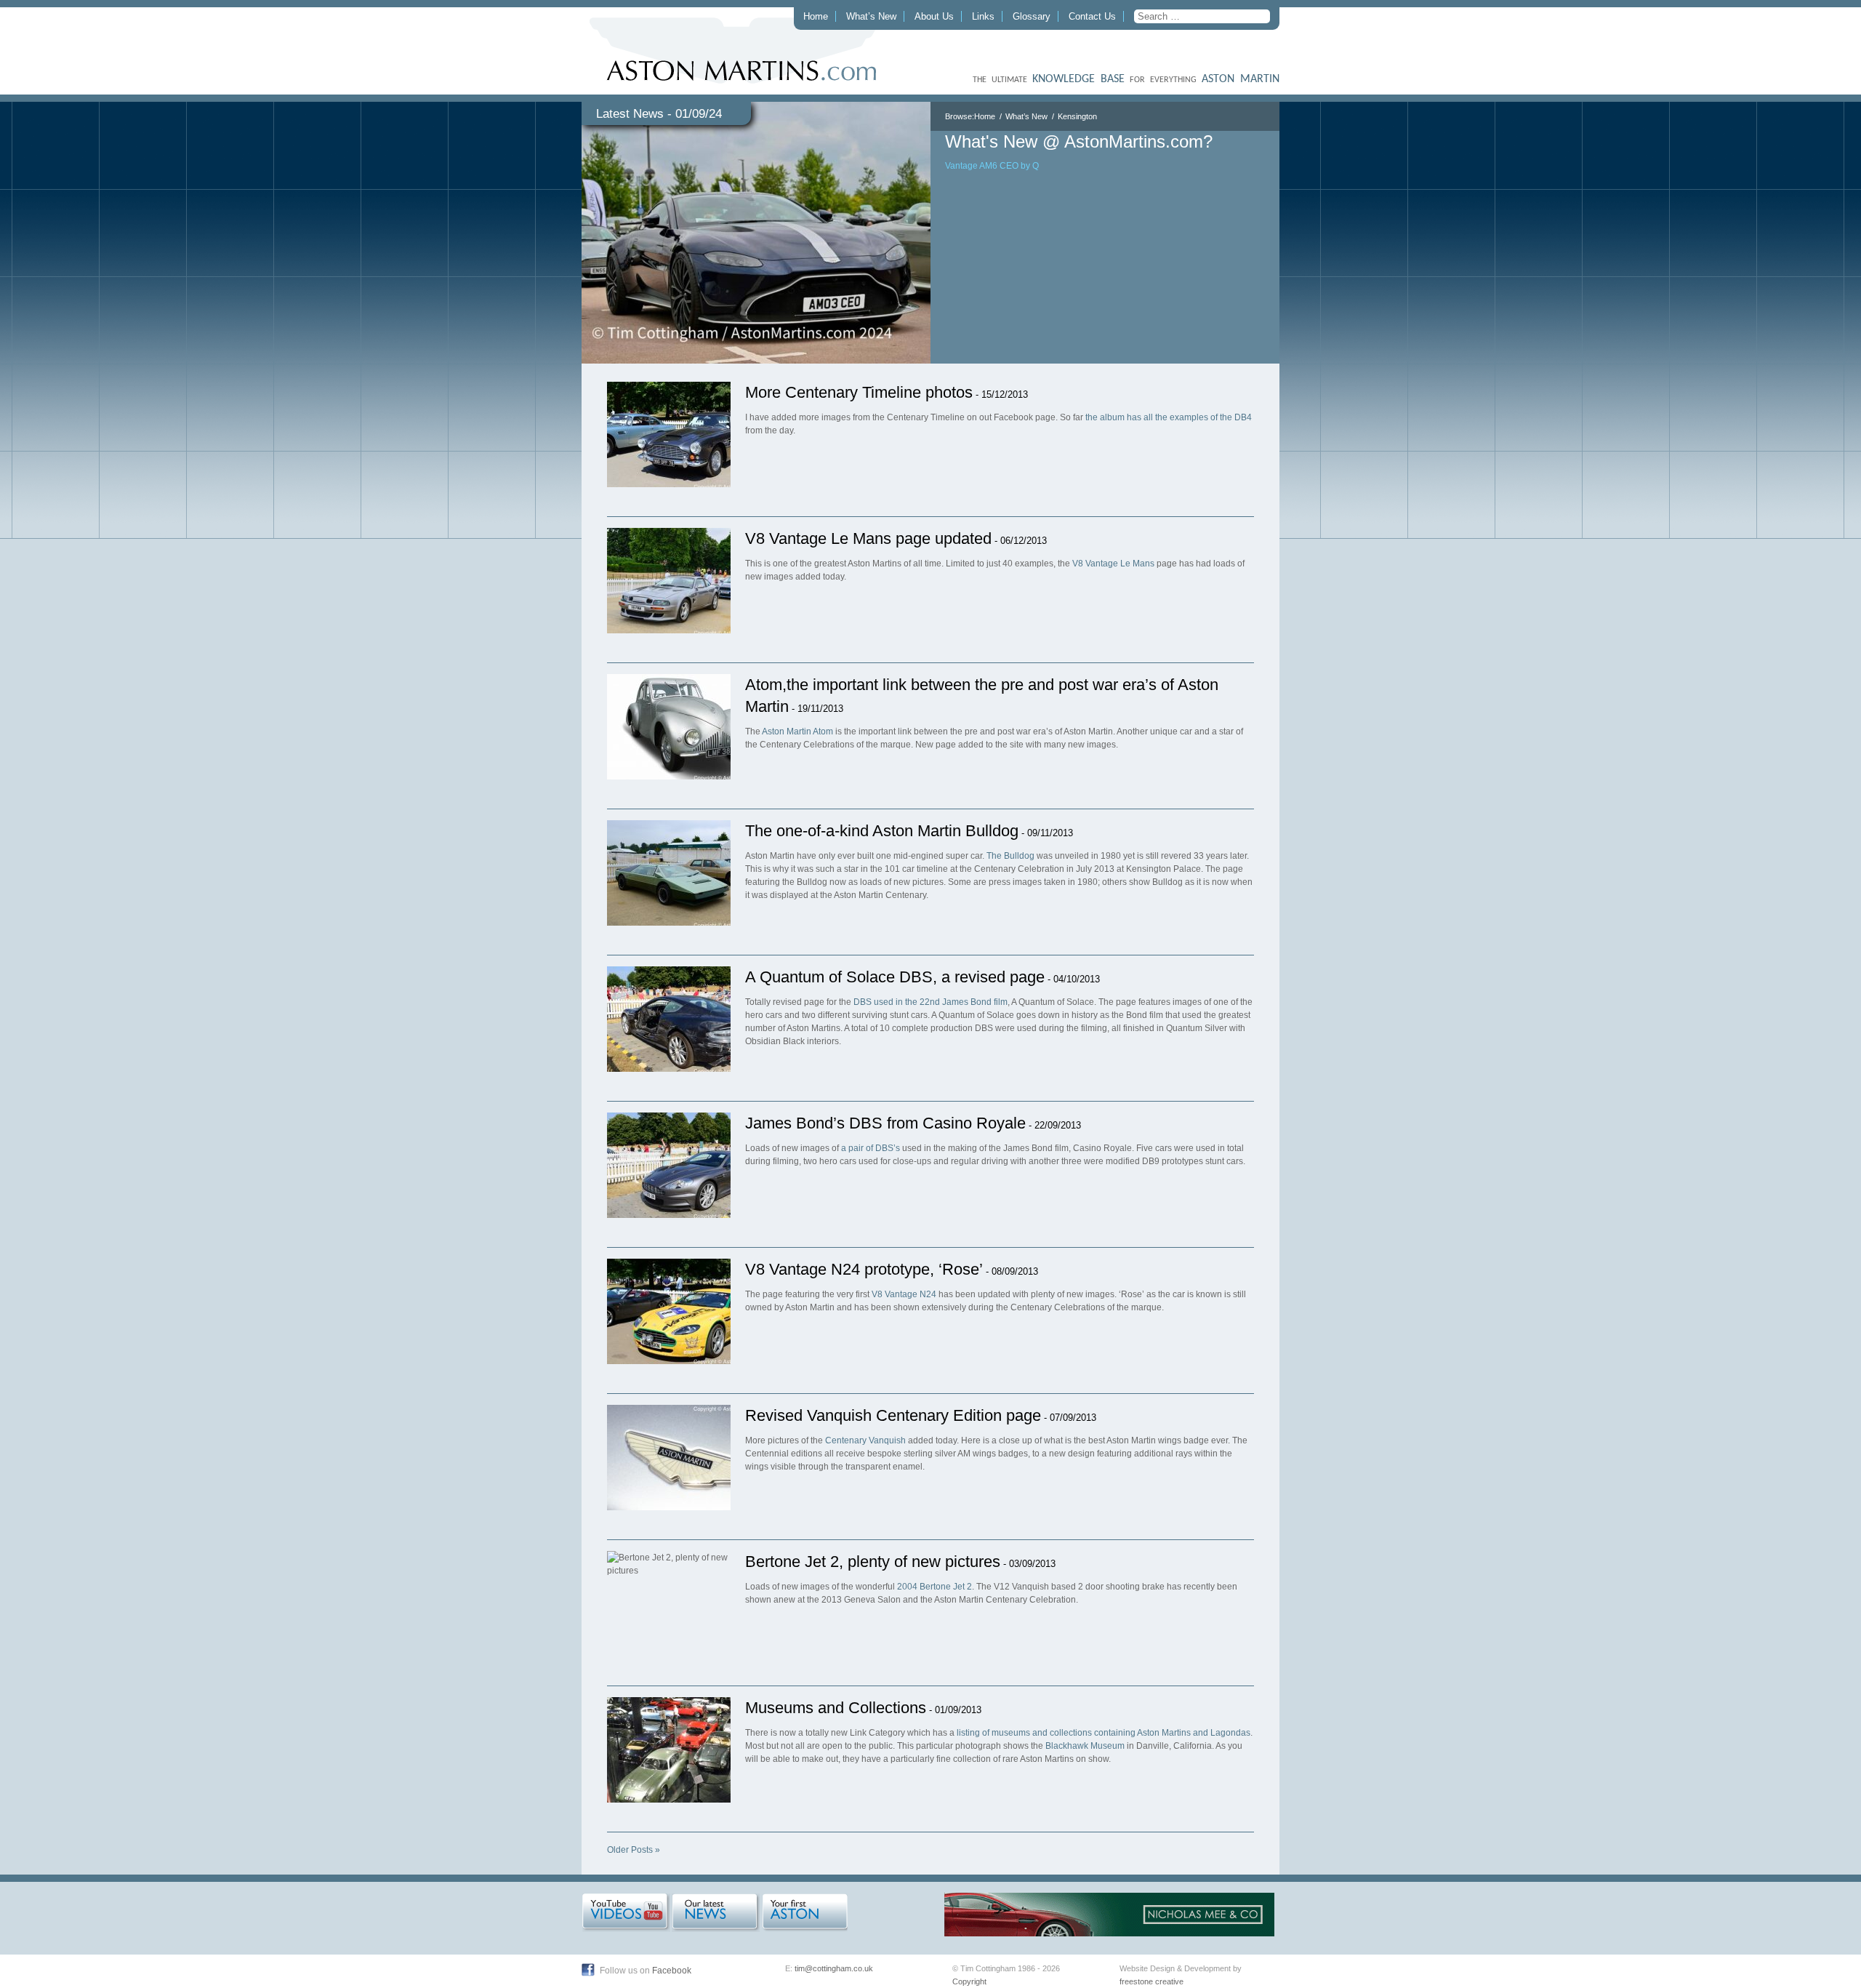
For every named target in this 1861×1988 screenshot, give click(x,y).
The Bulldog (1010, 856)
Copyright (969, 1981)
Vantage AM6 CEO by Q (992, 166)
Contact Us (1092, 16)
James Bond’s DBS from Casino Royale (885, 1123)
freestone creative (1151, 1981)
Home (816, 16)
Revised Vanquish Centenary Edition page (893, 1415)
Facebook (672, 1971)
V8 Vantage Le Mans (1113, 564)
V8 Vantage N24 (904, 1294)
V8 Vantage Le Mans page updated (868, 538)
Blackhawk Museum (1085, 1746)
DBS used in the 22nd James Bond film (930, 1002)
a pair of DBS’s (871, 1148)
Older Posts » (634, 1850)
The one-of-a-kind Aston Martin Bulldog (882, 831)
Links (983, 16)
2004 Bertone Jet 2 (934, 1587)
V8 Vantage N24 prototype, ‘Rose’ (864, 1269)
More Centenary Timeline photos (859, 392)
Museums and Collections (836, 1708)
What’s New (871, 16)
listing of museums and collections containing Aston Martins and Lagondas (1104, 1733)
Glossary (1032, 16)
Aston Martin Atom (797, 732)
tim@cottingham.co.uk (834, 1968)
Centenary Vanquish (865, 1440)
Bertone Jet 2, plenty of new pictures (873, 1562)
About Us (934, 16)
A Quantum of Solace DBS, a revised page (895, 977)
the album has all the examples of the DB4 (1169, 417)
